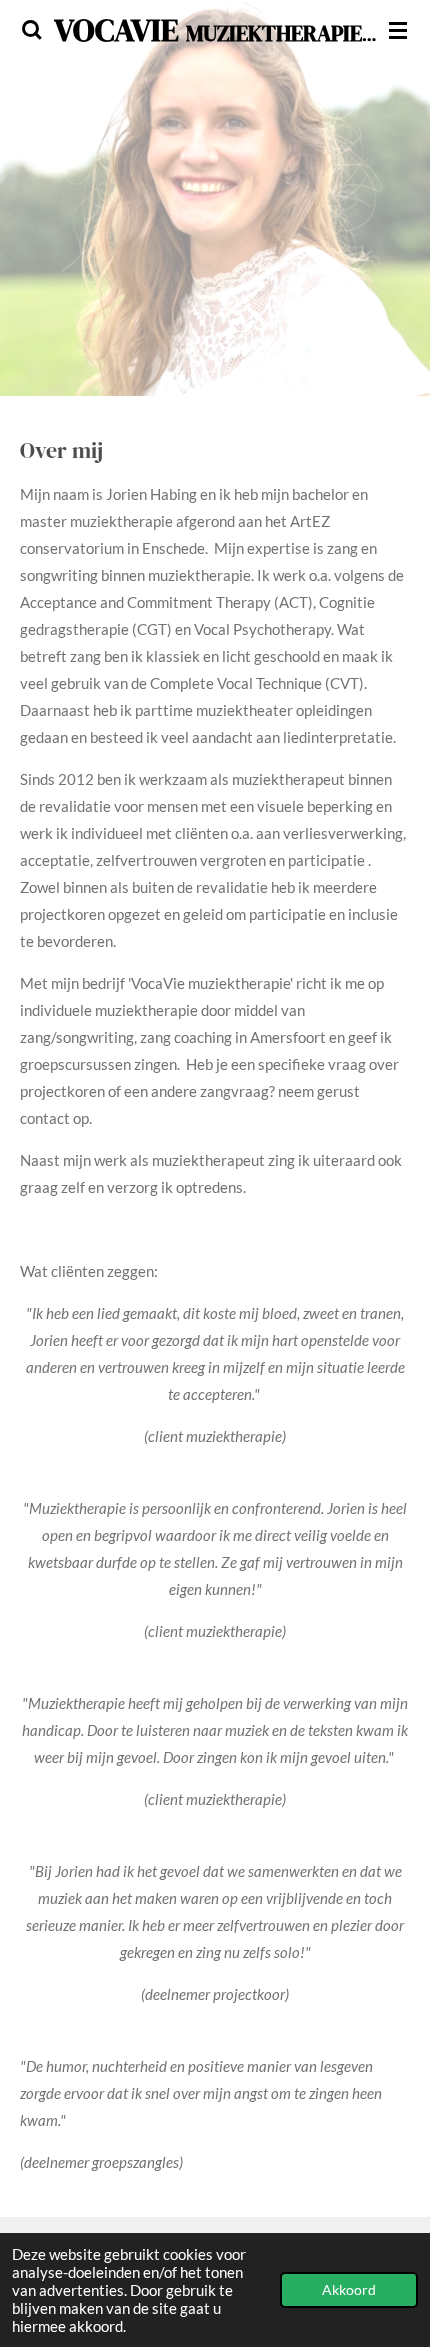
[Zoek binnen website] (32, 30)
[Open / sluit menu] (398, 30)
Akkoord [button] (349, 2290)
